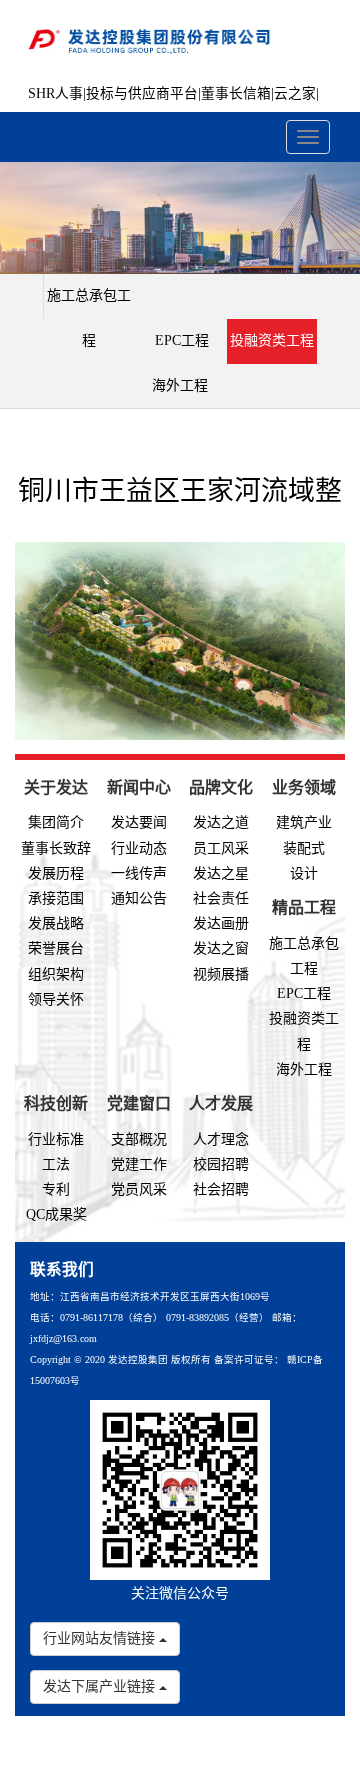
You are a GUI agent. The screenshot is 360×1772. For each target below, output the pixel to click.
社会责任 (221, 898)
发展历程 (56, 873)
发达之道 (221, 822)
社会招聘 (221, 1189)
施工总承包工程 (89, 318)
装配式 (304, 848)
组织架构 (56, 974)
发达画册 (221, 923)
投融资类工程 (272, 340)
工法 (56, 1164)
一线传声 (139, 873)
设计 (304, 873)
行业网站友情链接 (101, 1638)
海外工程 (180, 385)
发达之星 (221, 873)
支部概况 (139, 1139)
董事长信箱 (236, 93)
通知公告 (139, 898)
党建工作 (139, 1164)
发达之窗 (221, 948)
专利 (56, 1189)
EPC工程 (182, 340)
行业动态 (139, 848)
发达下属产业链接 (101, 1686)
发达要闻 (139, 822)
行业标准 (56, 1139)
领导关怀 (56, 999)
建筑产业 (304, 822)
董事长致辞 (56, 848)
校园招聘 (221, 1164)
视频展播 (221, 974)
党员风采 (139, 1189)
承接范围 (56, 898)
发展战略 (56, 923)
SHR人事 (55, 93)
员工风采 (221, 848)
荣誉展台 (56, 948)
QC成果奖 (56, 1214)
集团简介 (56, 822)
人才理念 (221, 1139)
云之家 (295, 93)
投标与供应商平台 (142, 93)
